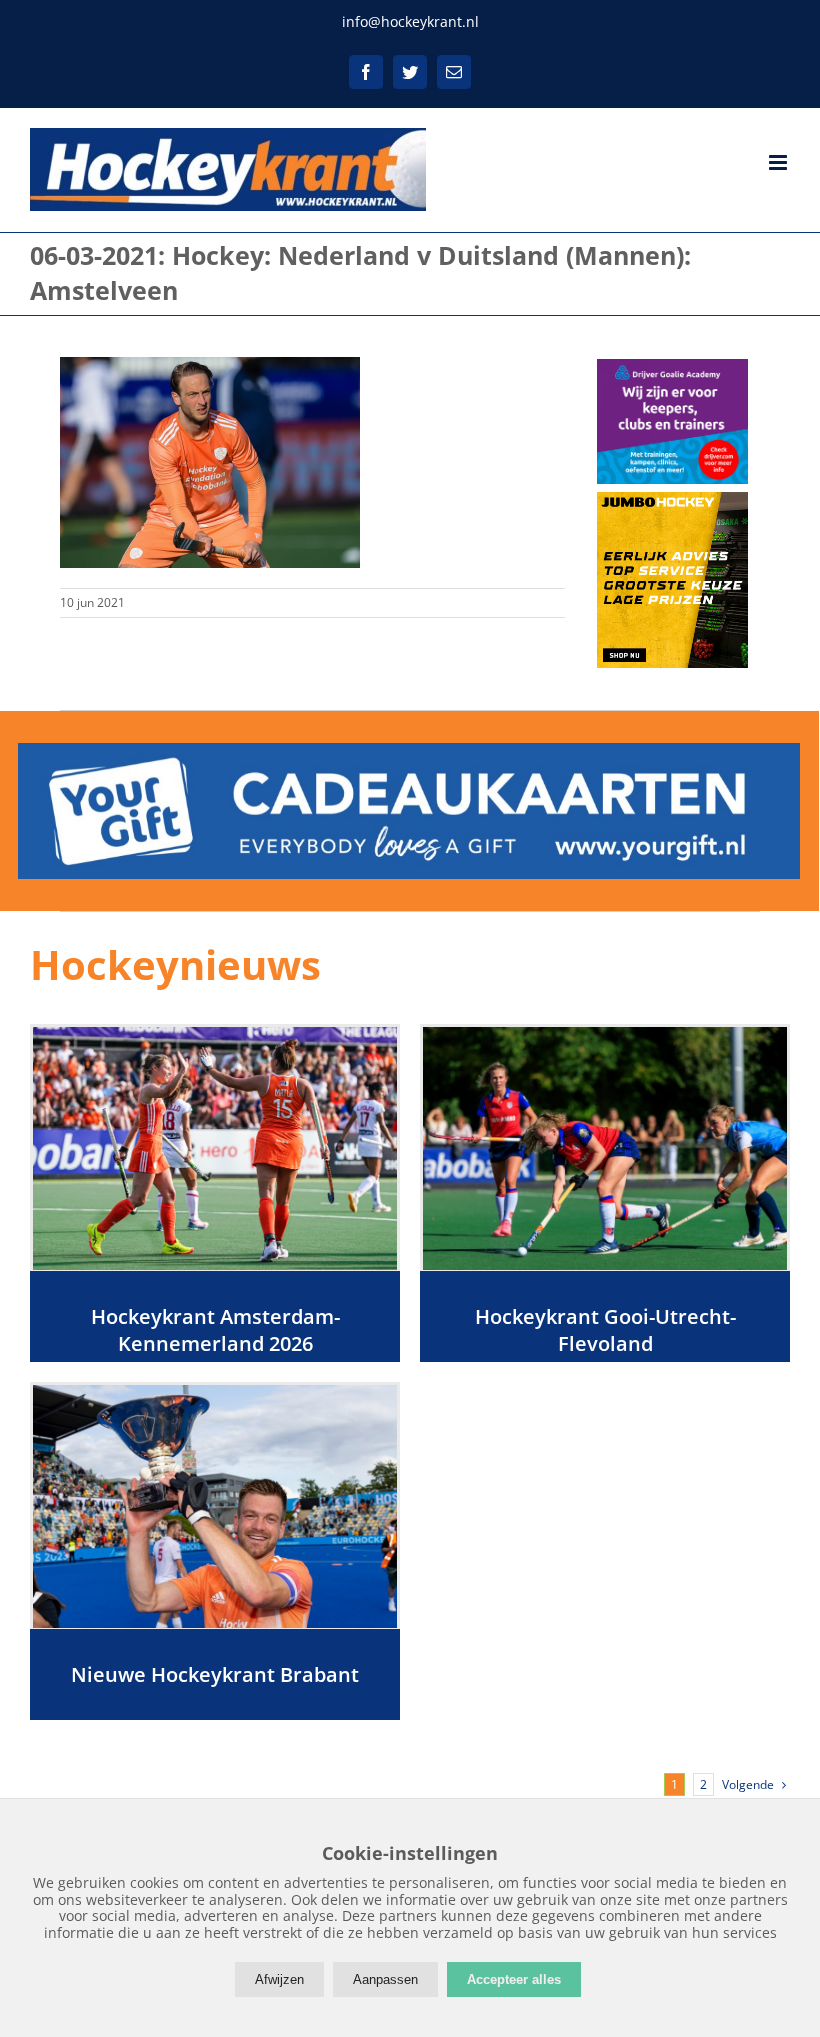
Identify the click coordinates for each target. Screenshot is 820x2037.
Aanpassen (385, 1979)
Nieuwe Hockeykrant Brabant (215, 1674)
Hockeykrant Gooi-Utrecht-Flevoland (605, 1330)
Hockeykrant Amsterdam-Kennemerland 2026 (215, 1330)
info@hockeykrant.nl (410, 21)
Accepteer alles (514, 1979)
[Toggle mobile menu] (779, 162)
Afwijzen (279, 1979)
